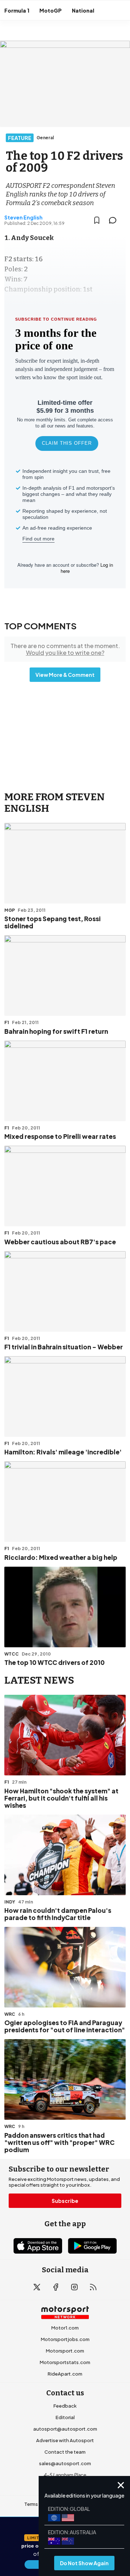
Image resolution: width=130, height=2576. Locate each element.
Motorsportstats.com (65, 2362)
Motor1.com (65, 2328)
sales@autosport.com (65, 2463)
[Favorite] (97, 220)
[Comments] (115, 220)
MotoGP (51, 10)
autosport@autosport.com (65, 2429)
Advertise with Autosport (65, 2440)
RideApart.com (65, 2374)
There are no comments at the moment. (65, 649)
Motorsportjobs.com (65, 2339)
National (83, 10)
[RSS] (93, 2287)
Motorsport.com (65, 2351)
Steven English (23, 217)
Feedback (65, 2406)
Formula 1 (17, 10)
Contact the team (65, 2452)
